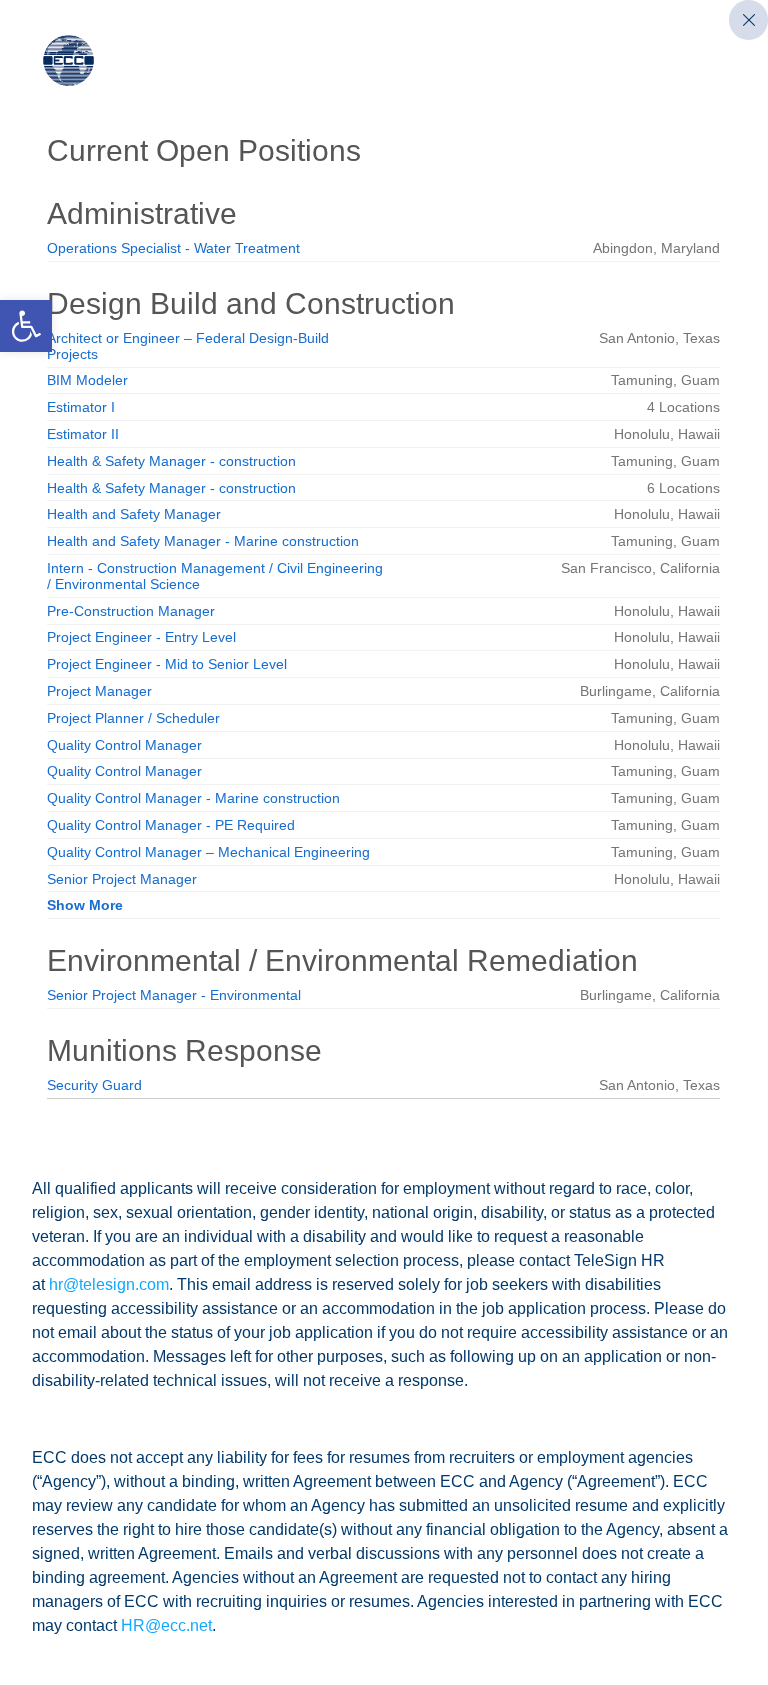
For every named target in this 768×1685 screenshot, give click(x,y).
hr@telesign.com (109, 1284)
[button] (26, 326)
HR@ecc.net (166, 1625)
